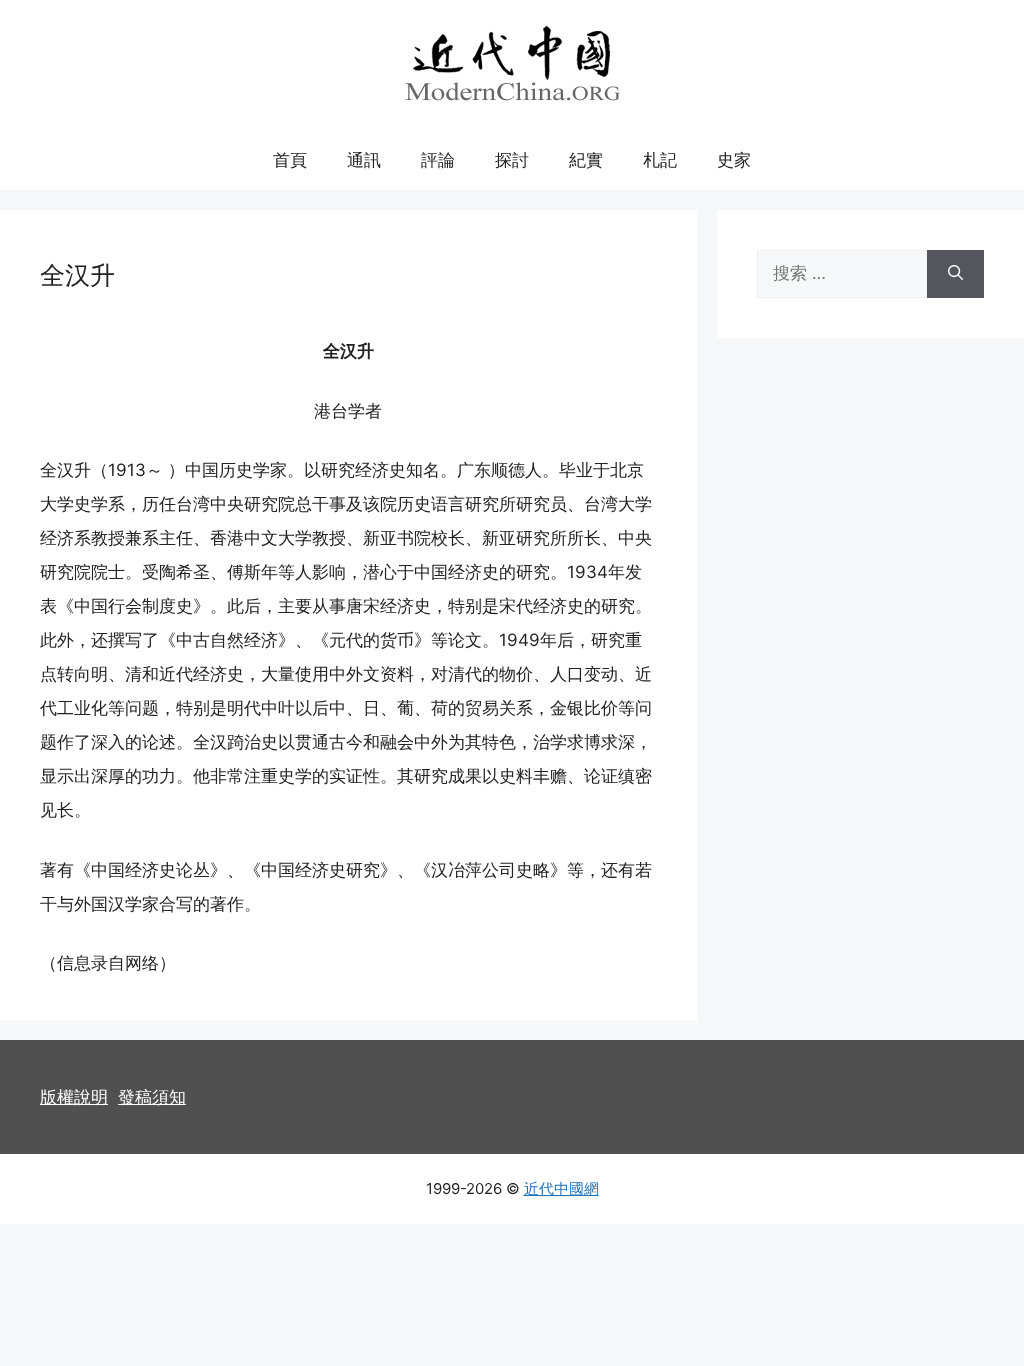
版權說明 (74, 1097)
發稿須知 (152, 1097)
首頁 (290, 160)
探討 (512, 160)
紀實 (586, 160)
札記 (660, 160)
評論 (438, 160)
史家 (734, 160)
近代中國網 (561, 1188)
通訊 (364, 160)
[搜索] (955, 274)
